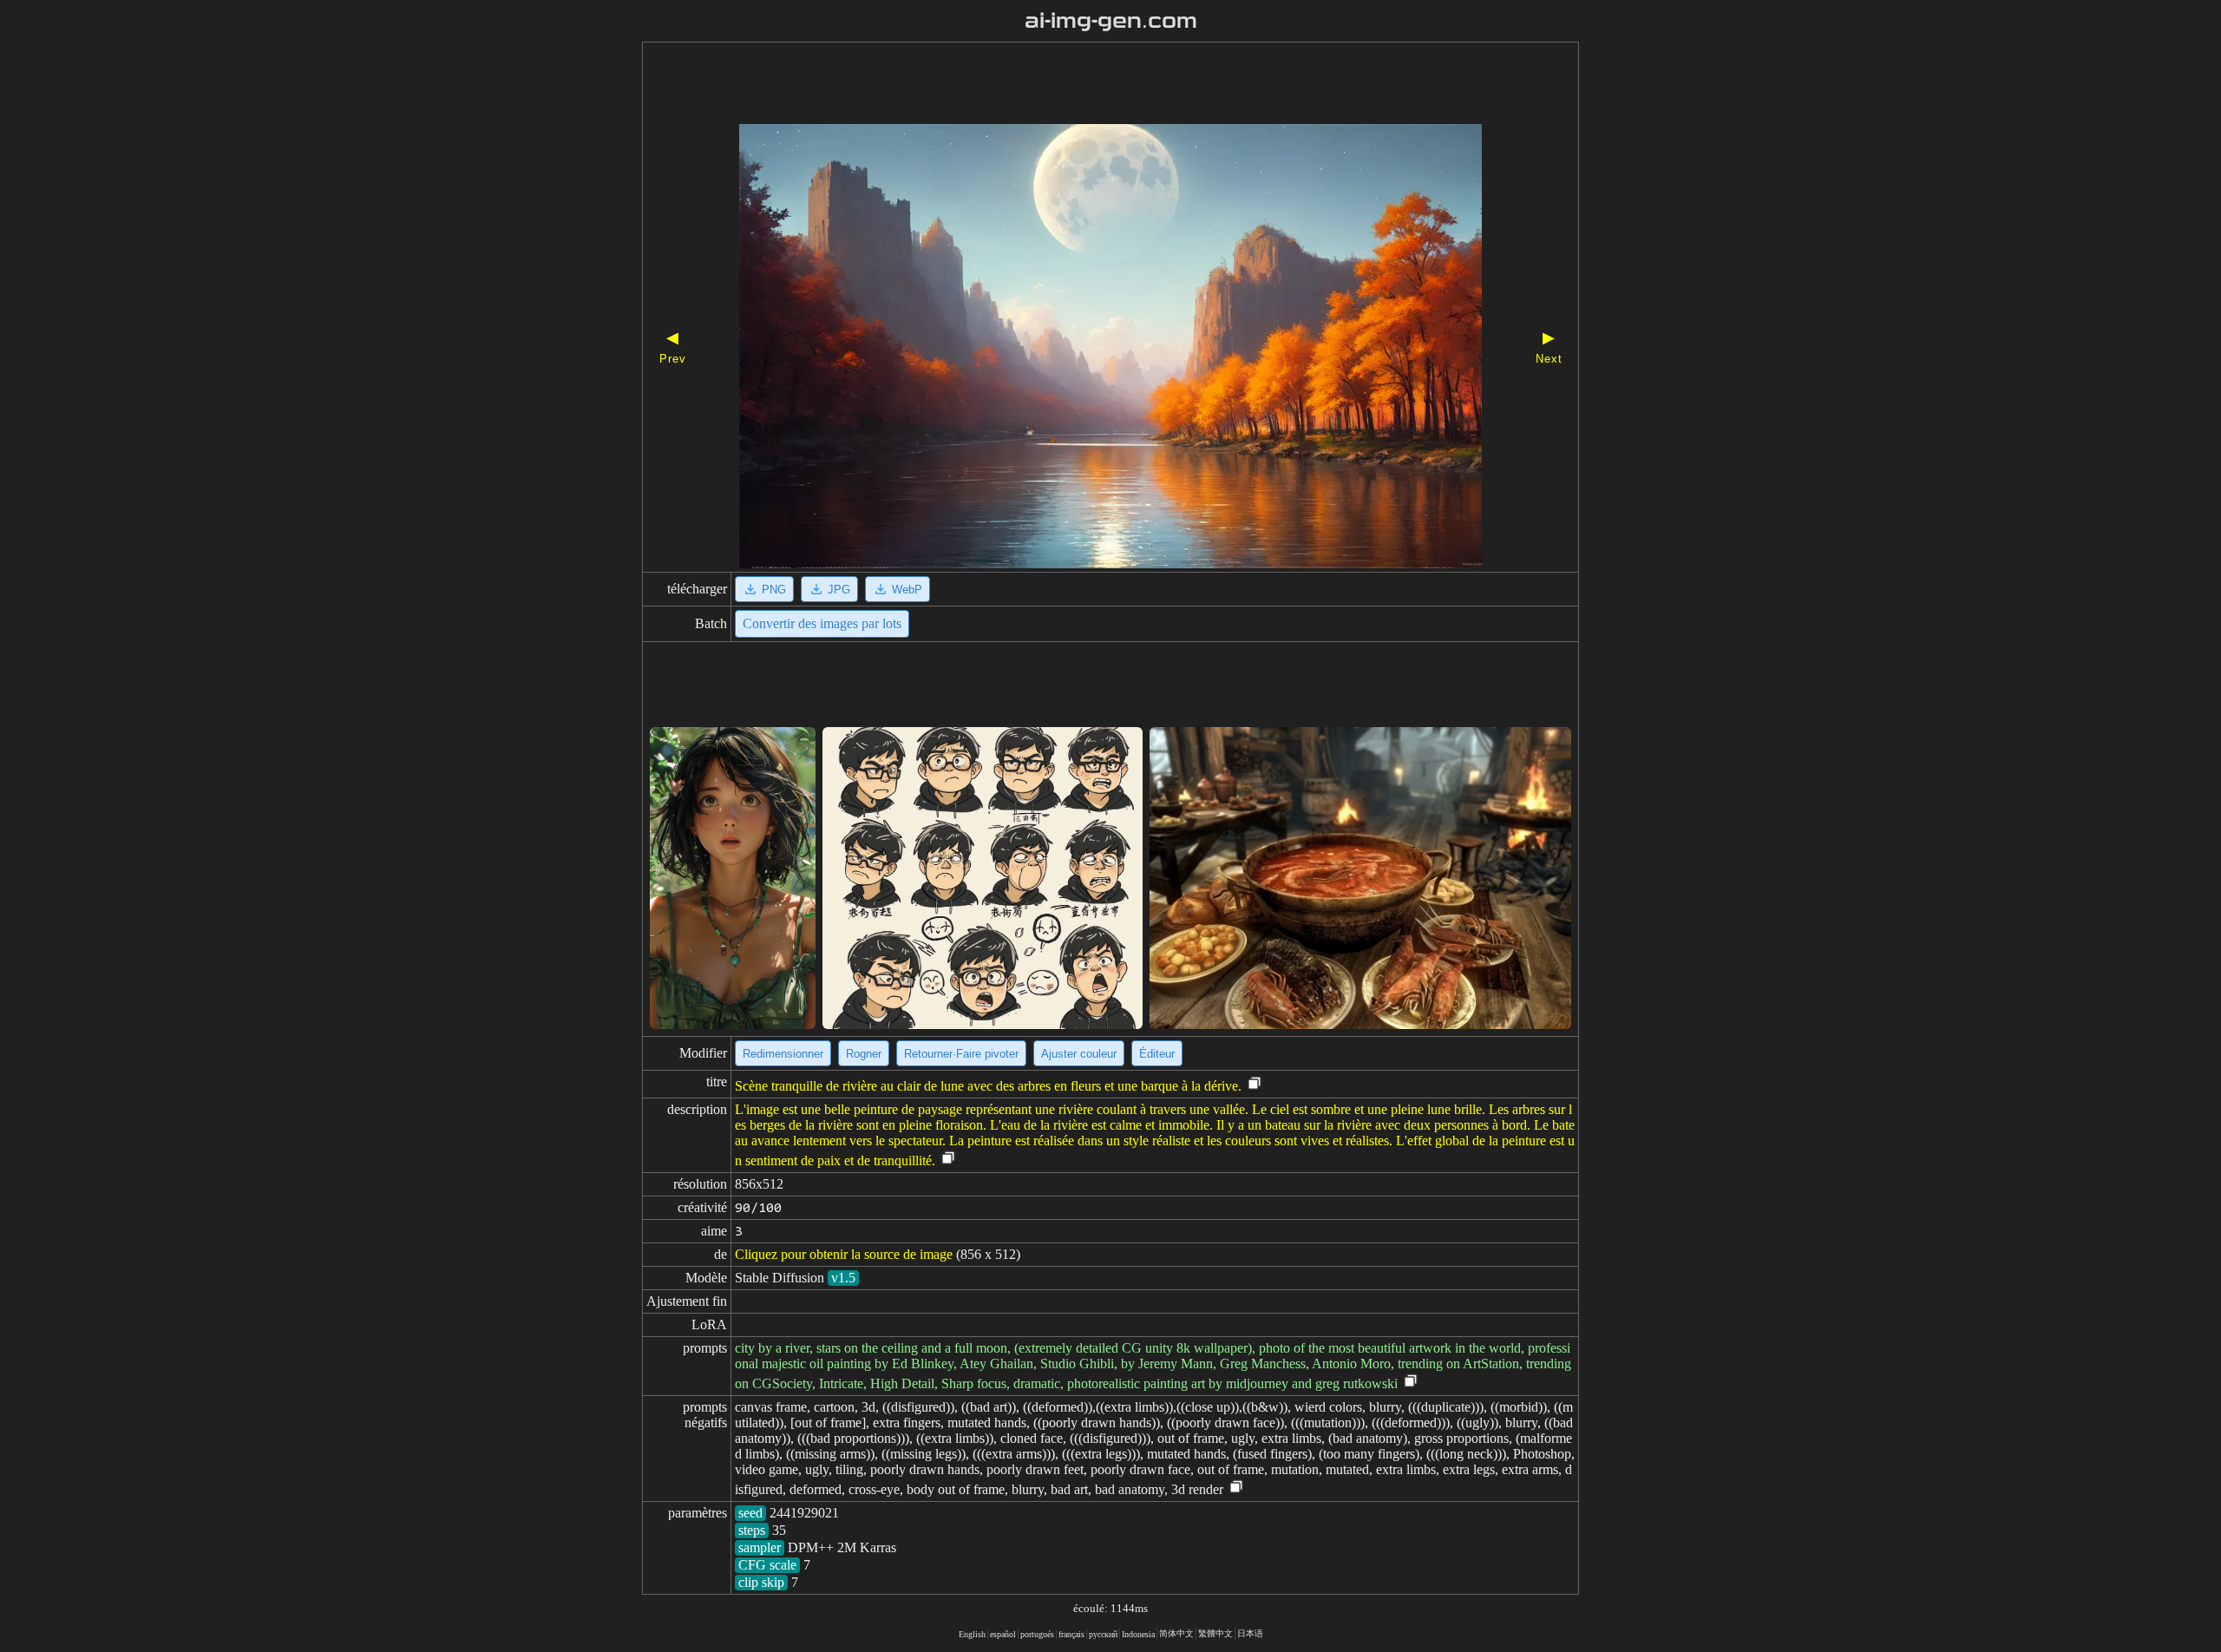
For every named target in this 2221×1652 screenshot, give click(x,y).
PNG (774, 590)
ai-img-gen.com (1111, 21)
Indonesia (1138, 1634)
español (1003, 1634)
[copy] (1255, 1084)
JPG (839, 590)
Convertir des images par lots (822, 623)
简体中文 (1176, 1633)
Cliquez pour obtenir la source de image (844, 1254)
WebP (907, 590)
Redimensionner (783, 1054)
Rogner (864, 1054)
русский (1103, 1634)
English (972, 1634)
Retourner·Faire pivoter (961, 1054)
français (1071, 1634)
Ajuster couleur (1079, 1054)
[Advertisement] (1080, 85)
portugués (1037, 1634)
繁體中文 (1215, 1633)
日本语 (1250, 1633)
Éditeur (1157, 1054)
